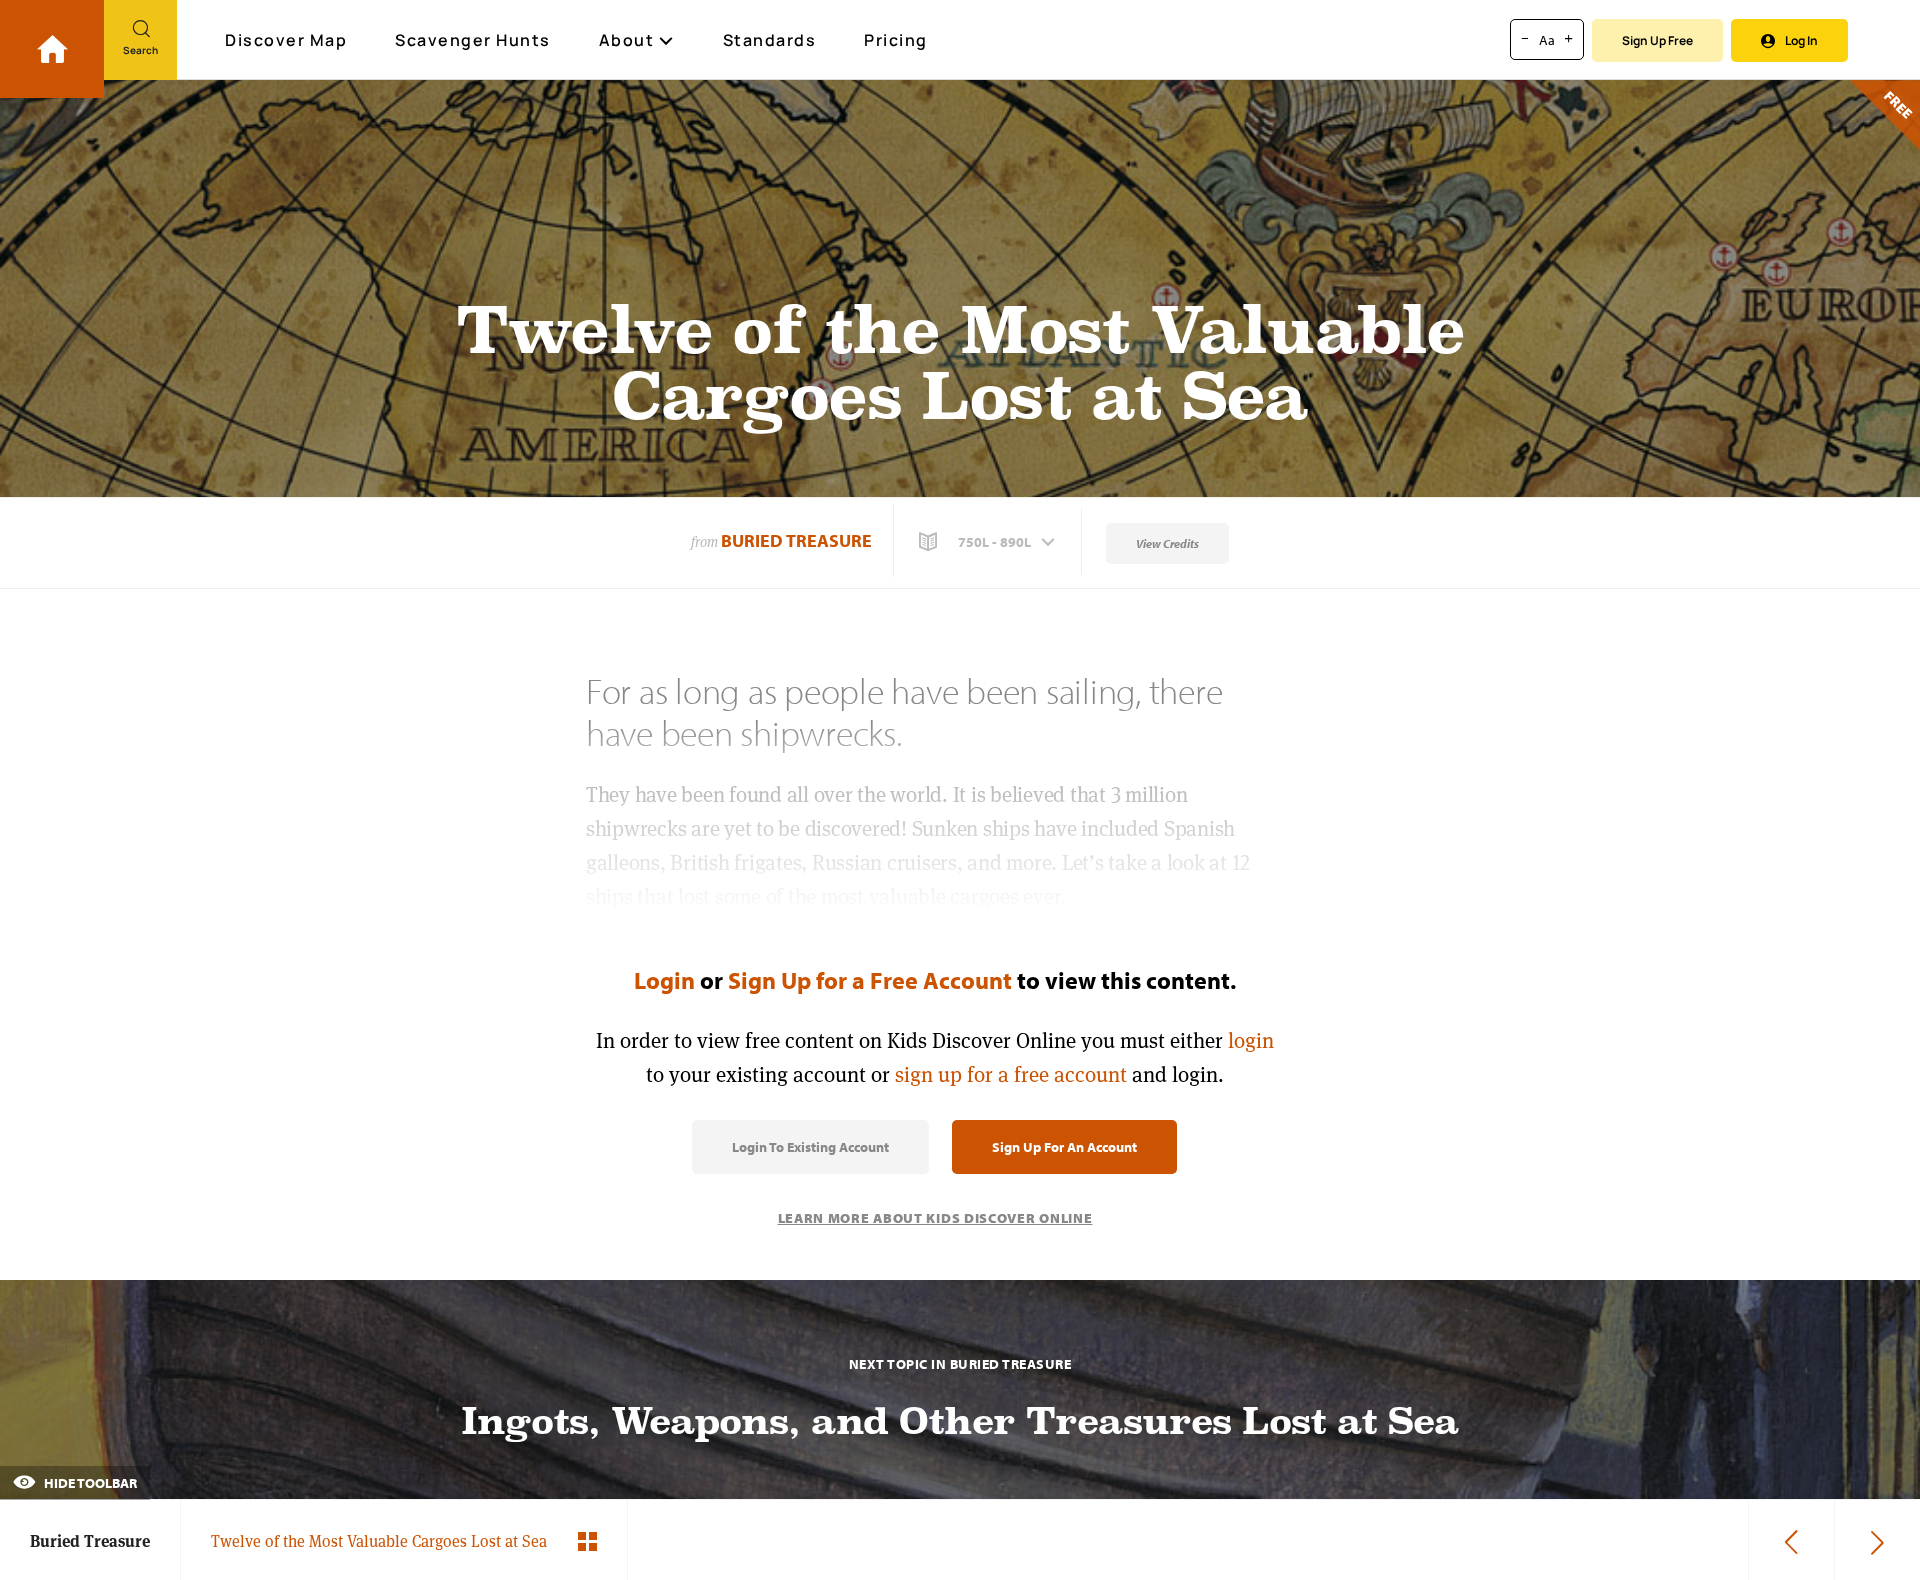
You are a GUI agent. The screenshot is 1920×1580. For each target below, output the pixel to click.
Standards (770, 40)
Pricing (896, 40)
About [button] (627, 40)
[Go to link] (52, 49)
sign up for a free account (1011, 1074)
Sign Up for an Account (1064, 1147)
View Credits (1167, 543)
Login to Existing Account (810, 1147)
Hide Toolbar (89, 1483)
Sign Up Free (1657, 40)
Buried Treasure (796, 540)
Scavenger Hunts (473, 40)
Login (664, 980)
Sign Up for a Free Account (870, 980)
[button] (989, 542)
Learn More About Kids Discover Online (935, 1218)
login (1251, 1040)
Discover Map (286, 40)
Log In (1801, 40)
